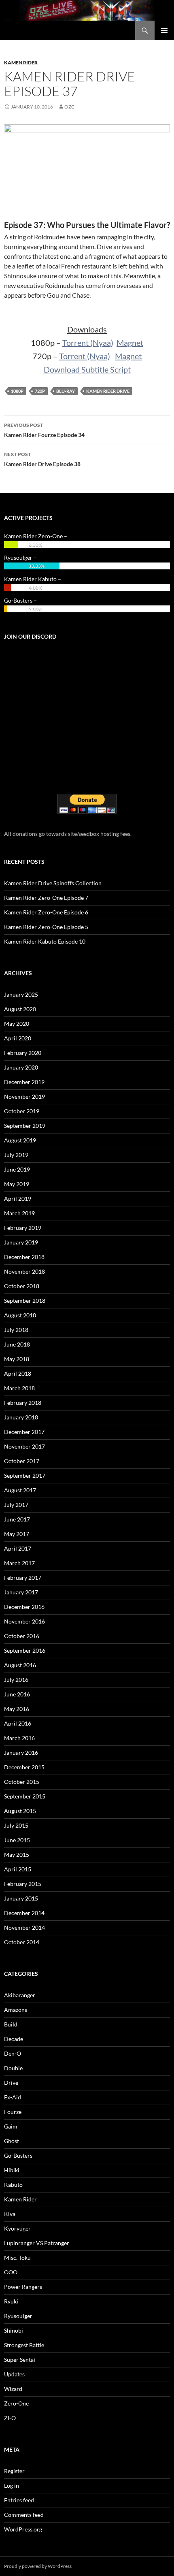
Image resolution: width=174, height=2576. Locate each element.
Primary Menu (164, 30)
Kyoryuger (17, 2228)
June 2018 (17, 1344)
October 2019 (22, 1111)
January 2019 (21, 1242)
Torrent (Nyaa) (88, 343)
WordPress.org (23, 2529)
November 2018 (24, 1271)
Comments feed (24, 2515)
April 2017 (18, 1548)
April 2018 (18, 1373)
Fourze (13, 2112)
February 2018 (23, 1403)
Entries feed (19, 2500)
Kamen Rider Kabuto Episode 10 (45, 941)
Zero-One (16, 2403)
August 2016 (20, 1665)
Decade (14, 2039)
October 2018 (22, 1286)
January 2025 (21, 994)
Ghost (12, 2141)
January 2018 (21, 1417)
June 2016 (17, 1694)
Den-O (13, 2053)
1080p (17, 391)
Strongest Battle (24, 2345)
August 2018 (20, 1315)
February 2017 (23, 1578)
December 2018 (24, 1257)
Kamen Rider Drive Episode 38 (42, 459)
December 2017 (24, 1432)
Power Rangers (23, 2287)
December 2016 (24, 1607)
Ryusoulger (18, 2316)
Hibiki (12, 2170)
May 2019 (17, 1184)
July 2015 (16, 1825)
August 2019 (20, 1140)
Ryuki (11, 2301)
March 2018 (19, 1388)
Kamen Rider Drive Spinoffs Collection (53, 883)
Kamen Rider (21, 63)
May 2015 (17, 1855)
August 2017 (20, 1490)
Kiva (10, 2214)
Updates (14, 2374)
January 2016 (21, 1752)
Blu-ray (66, 391)
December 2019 (24, 1082)
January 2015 (21, 1898)
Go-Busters (18, 2155)
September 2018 (25, 1301)
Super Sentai (20, 2360)
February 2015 (23, 1884)
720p (40, 391)
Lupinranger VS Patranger (37, 2243)
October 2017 (22, 1461)
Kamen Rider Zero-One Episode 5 (46, 927)
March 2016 (19, 1738)
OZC (69, 107)
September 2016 (25, 1650)
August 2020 (20, 1009)
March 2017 (19, 1563)
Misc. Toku (17, 2257)
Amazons (16, 2010)
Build (11, 2024)
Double (13, 2068)
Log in (12, 2485)
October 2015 (22, 1782)
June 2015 (17, 1840)
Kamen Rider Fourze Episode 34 (44, 430)
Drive (11, 2083)
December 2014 (24, 1913)
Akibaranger (20, 1995)
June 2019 (17, 1169)
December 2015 (24, 1767)
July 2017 (16, 1505)
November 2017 (24, 1446)
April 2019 (18, 1199)
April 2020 (18, 1038)
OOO (11, 2272)
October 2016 (22, 1636)
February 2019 (23, 1228)
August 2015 (20, 1811)
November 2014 (24, 1927)
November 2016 (24, 1621)
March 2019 (19, 1213)
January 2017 (21, 1592)
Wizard (13, 2389)
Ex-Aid (13, 2097)
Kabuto (13, 2185)
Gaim (11, 2126)
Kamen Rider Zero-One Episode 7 (46, 898)
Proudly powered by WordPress (38, 2566)
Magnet (130, 343)
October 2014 (22, 1942)
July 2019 (16, 1155)
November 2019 (24, 1096)
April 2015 (18, 1869)
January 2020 (21, 1067)
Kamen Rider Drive (108, 391)
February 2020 (23, 1053)
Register (14, 2471)
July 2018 (16, 1330)
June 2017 (17, 1519)
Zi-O (10, 2418)
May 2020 (17, 1024)
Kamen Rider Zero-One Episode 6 (46, 912)
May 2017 (17, 1534)
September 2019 (25, 1126)
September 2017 (25, 1476)
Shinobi (14, 2330)
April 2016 (18, 1723)
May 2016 (17, 1709)
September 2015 (25, 1796)
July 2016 (16, 1680)
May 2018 (17, 1359)
